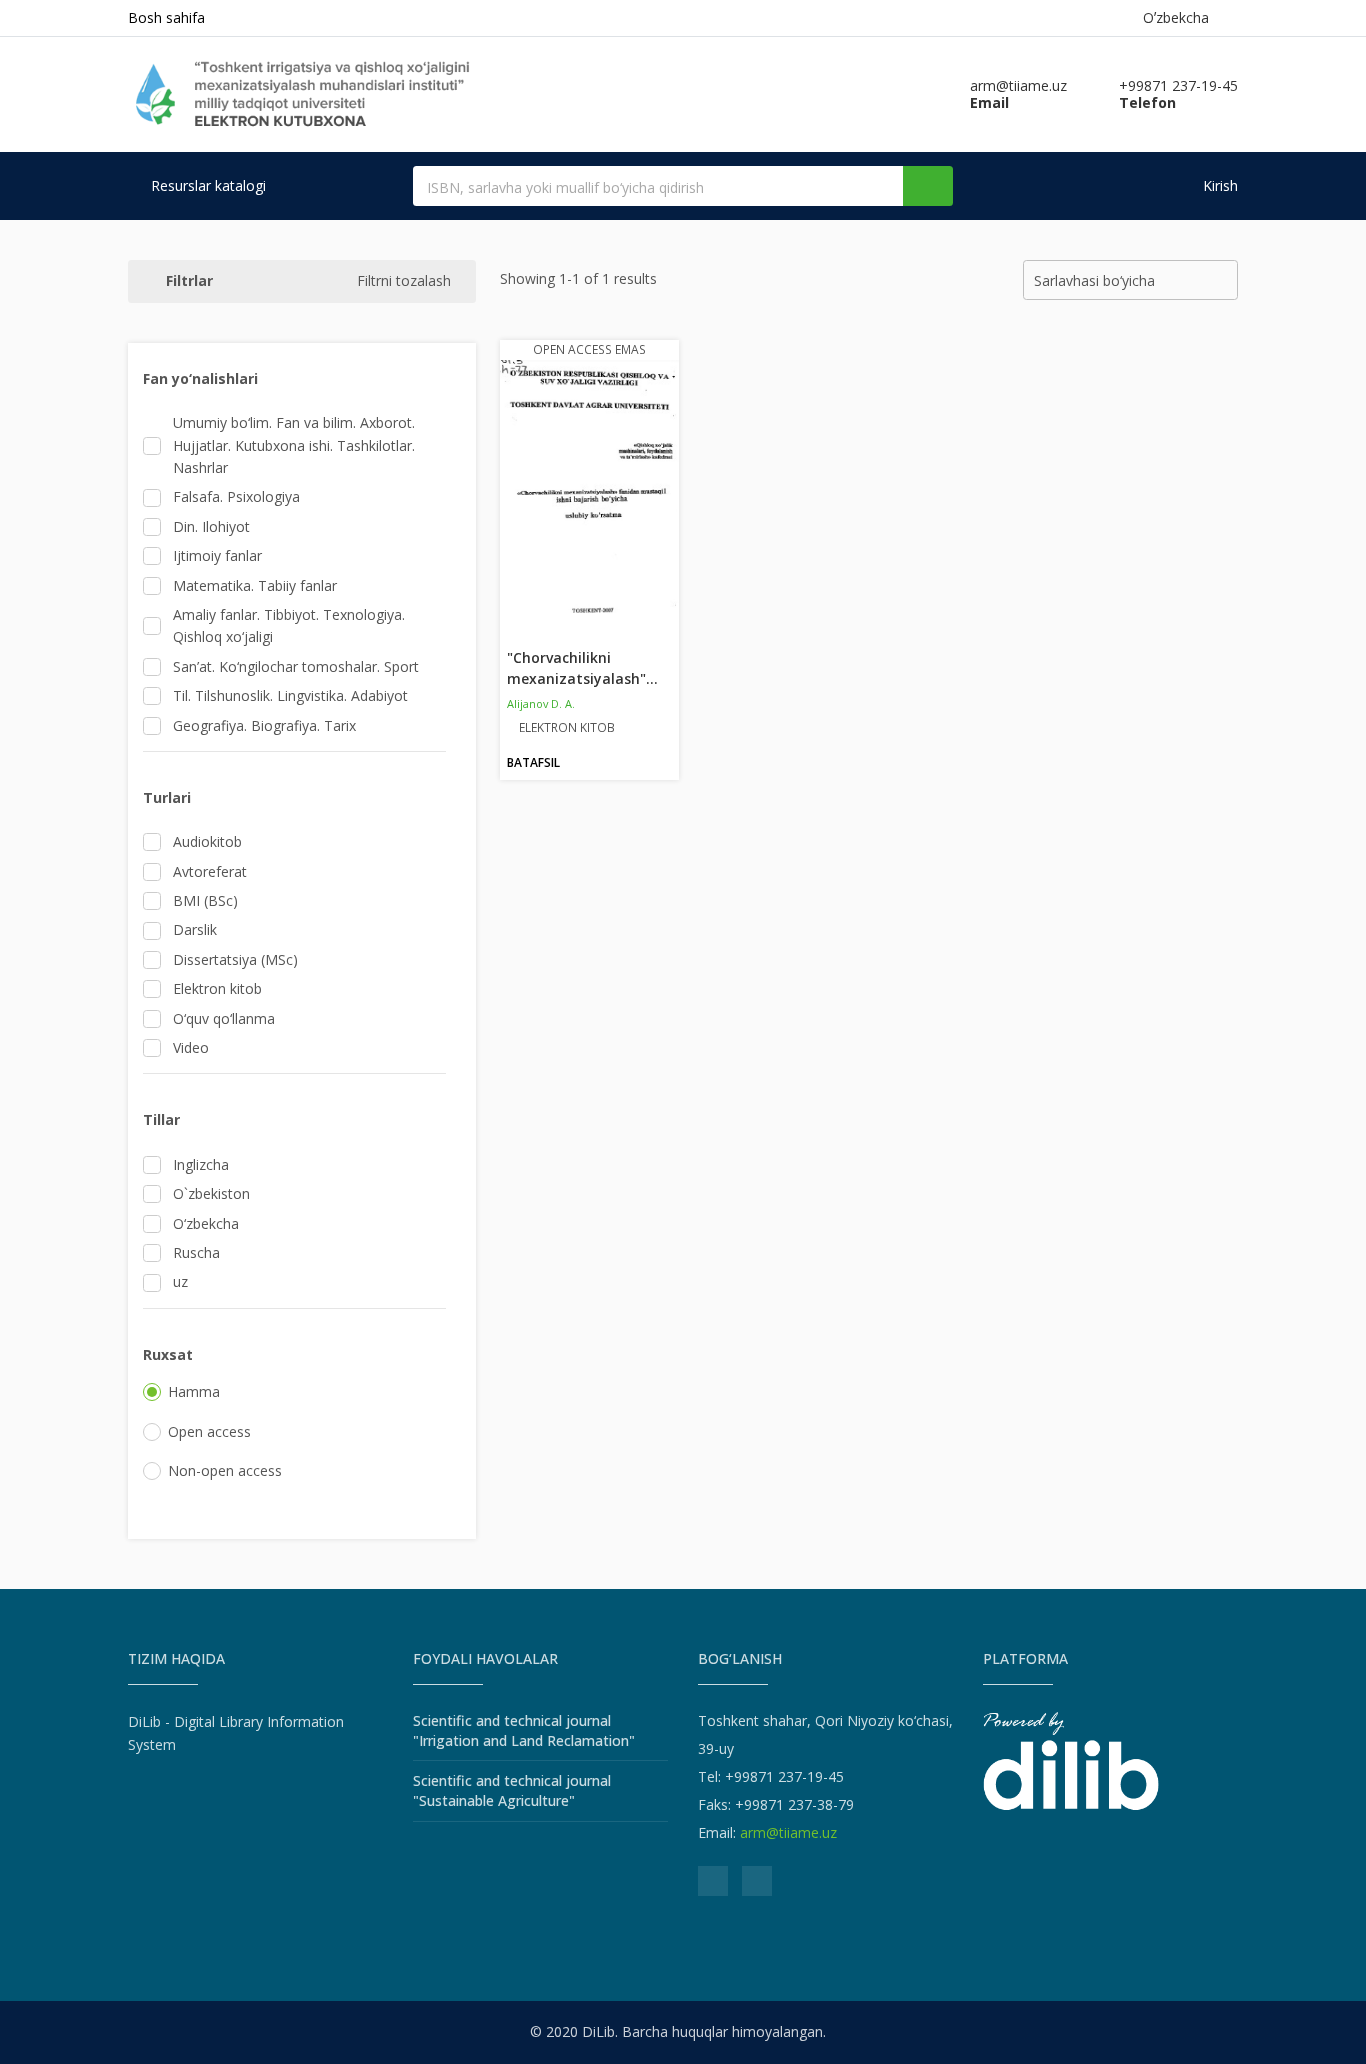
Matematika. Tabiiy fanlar (255, 585)
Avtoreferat (210, 871)
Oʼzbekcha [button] (1180, 17)
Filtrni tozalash (404, 280)
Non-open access (225, 1470)
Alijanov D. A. (541, 703)
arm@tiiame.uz (788, 1832)
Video (191, 1047)
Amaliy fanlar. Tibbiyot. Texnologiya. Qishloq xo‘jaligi (289, 625)
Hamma (194, 1391)
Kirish (1218, 185)
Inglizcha (201, 1164)
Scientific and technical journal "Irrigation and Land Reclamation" (524, 1730)
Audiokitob (207, 841)
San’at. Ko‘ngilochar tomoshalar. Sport (296, 666)
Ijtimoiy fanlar (217, 555)
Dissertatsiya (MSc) (235, 959)
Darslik (195, 929)
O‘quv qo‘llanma (224, 1018)
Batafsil (533, 762)
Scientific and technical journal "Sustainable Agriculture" (512, 1790)
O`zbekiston (211, 1193)
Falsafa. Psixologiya (236, 496)
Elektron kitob (217, 988)
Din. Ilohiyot (211, 526)
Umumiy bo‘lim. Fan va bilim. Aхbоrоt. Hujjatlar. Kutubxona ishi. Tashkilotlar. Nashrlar (294, 445)
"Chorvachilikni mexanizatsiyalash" (582, 668)
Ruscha (196, 1252)
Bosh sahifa (166, 17)
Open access (209, 1431)
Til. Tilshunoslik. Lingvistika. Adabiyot (290, 695)
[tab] (294, 379)
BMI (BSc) (205, 900)
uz (180, 1281)
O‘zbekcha (206, 1223)
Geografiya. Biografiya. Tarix (264, 725)
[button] (302, 379)
